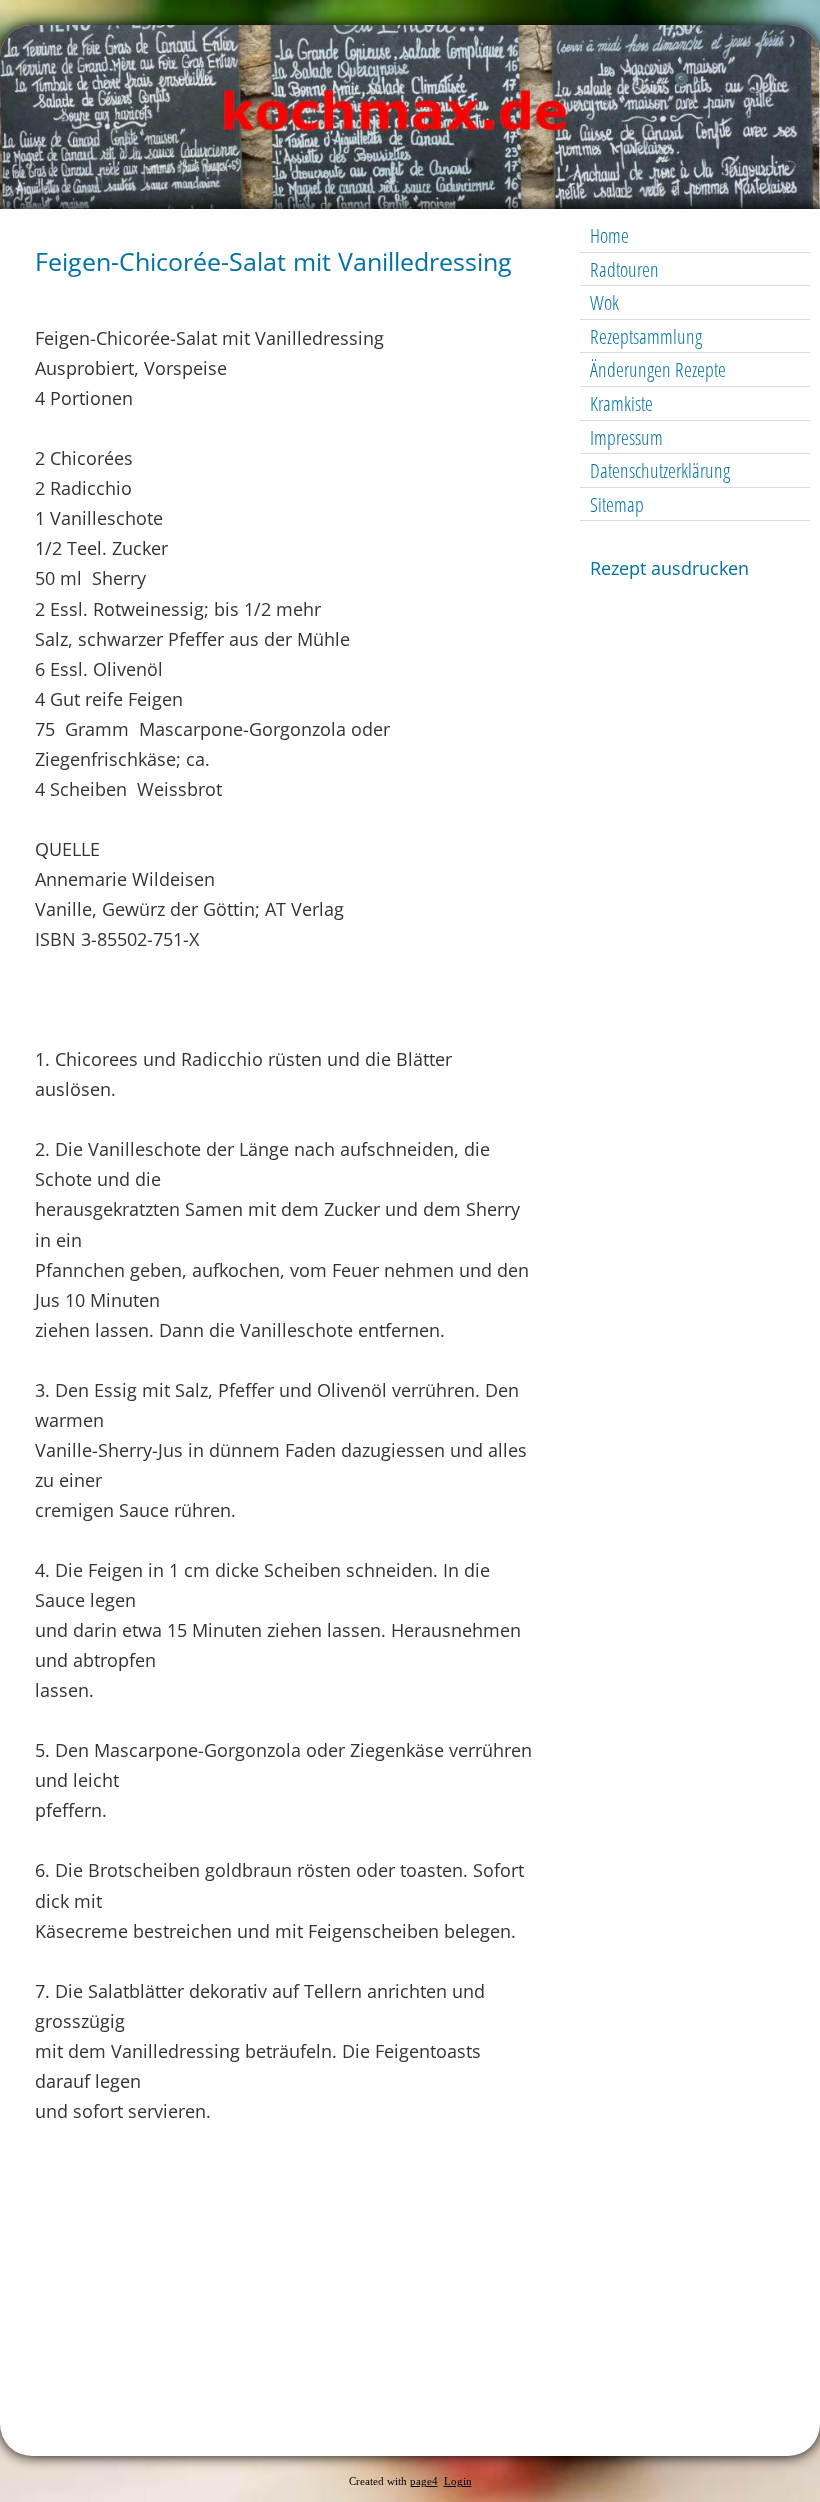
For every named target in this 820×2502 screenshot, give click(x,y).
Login (458, 2481)
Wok (604, 302)
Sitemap (617, 504)
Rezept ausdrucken (669, 568)
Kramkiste (621, 403)
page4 (424, 2481)
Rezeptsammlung (646, 336)
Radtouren (624, 269)
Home (609, 235)
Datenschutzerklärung (660, 470)
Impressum (626, 437)
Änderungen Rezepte (658, 369)
